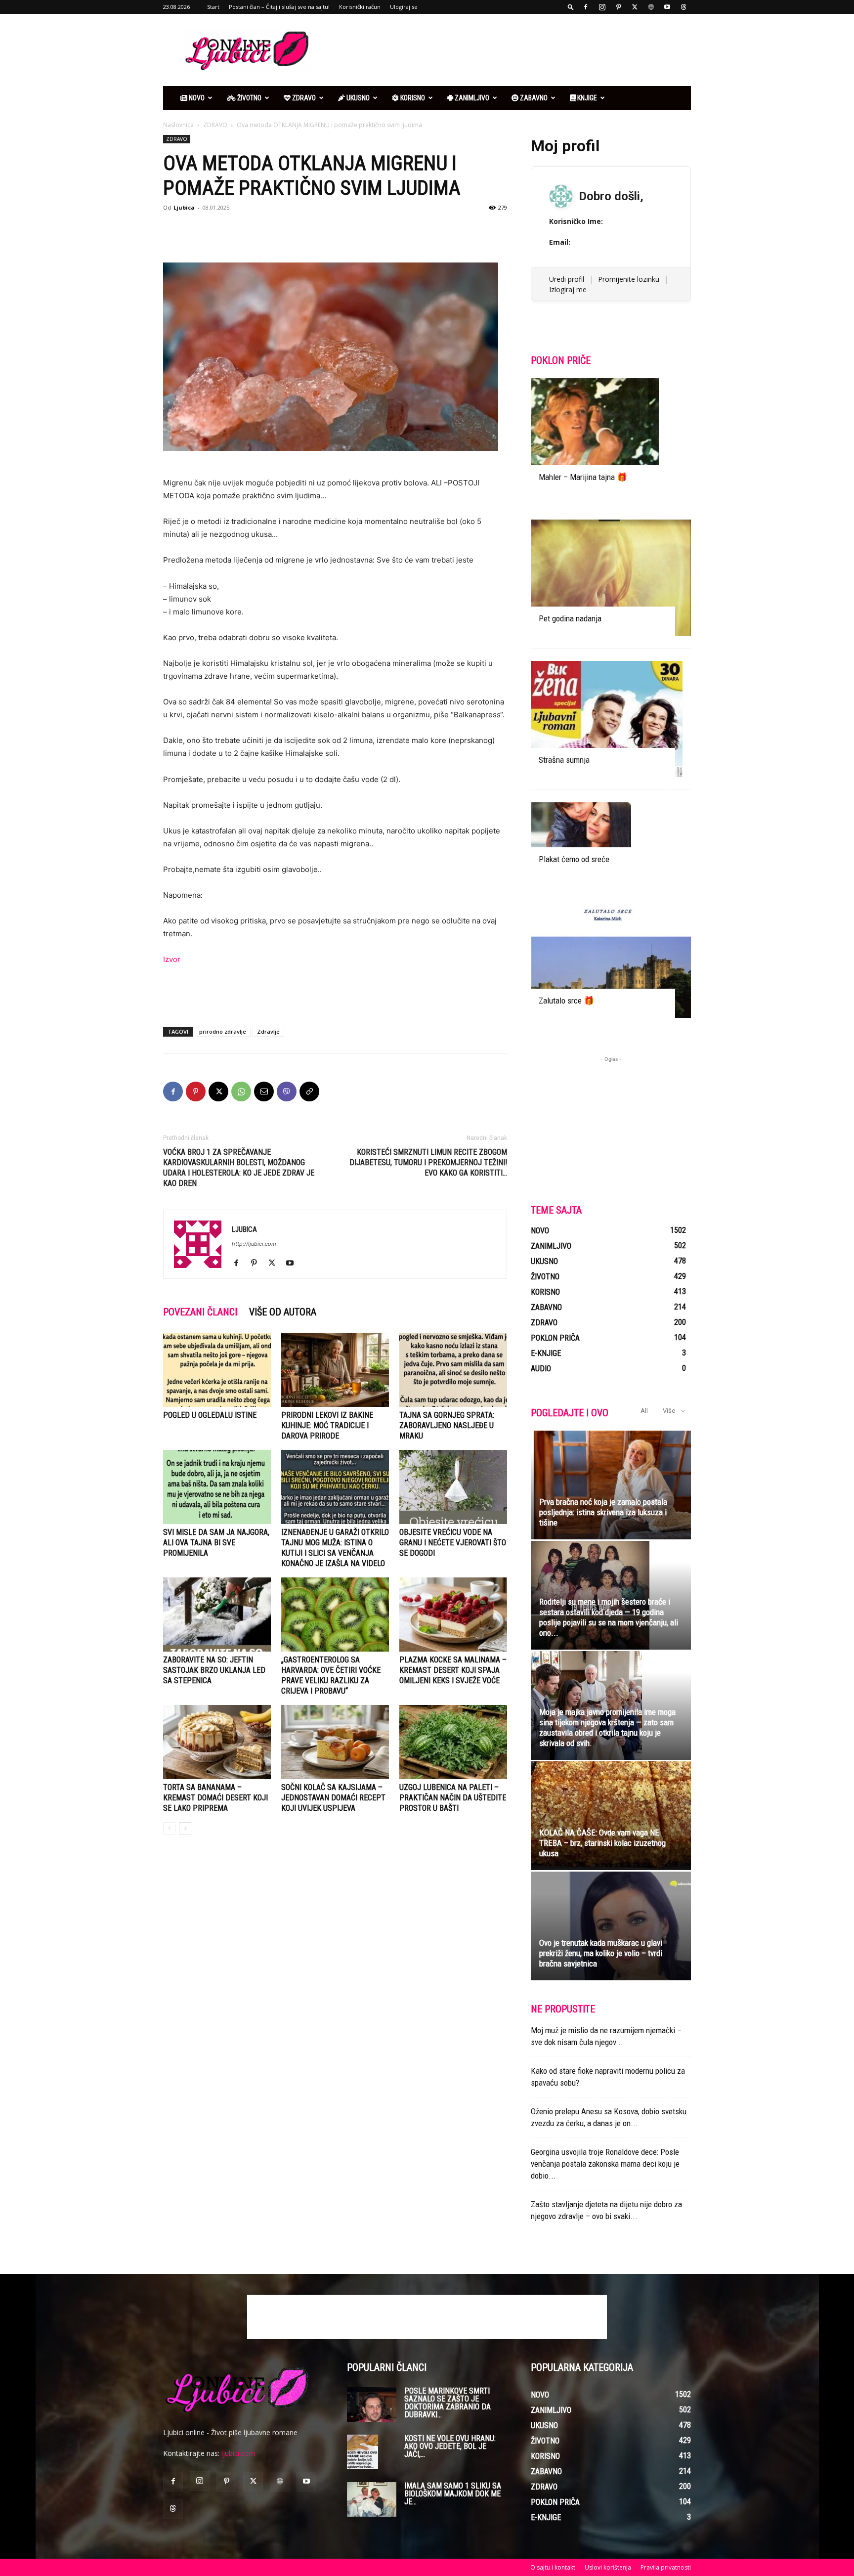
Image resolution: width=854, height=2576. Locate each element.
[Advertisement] (511, 50)
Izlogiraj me (568, 289)
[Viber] (287, 1092)
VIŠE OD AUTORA (283, 1312)
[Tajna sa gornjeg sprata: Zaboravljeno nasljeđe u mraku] (453, 1370)
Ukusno (357, 98)
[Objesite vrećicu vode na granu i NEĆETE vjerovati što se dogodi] (453, 1487)
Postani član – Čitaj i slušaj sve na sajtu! (279, 7)
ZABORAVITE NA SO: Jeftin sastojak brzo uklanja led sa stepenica (214, 1670)
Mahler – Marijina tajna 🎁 (583, 477)
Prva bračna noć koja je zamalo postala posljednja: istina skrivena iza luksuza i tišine (603, 1512)
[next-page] (185, 1828)
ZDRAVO (215, 125)
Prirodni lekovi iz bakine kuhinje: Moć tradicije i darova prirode (327, 1425)
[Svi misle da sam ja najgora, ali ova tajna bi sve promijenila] (217, 1487)
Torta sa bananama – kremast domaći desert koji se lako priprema (215, 1798)
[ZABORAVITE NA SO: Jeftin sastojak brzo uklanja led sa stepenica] (217, 1615)
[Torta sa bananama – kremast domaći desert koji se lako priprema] (217, 1742)
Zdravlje (268, 1031)
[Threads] (683, 7)
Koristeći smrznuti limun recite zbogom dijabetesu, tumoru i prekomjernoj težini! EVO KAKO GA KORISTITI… (428, 1162)
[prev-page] (169, 1828)
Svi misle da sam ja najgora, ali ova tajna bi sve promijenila (216, 1543)
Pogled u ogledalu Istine (210, 1415)
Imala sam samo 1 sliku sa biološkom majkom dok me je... (453, 2494)
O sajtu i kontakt (553, 2567)
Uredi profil (567, 279)
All (644, 1411)
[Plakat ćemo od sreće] (611, 839)
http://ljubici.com (254, 1244)
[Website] (651, 7)
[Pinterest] (618, 7)
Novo (196, 98)
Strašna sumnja (564, 760)
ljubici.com (238, 2453)
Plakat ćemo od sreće (574, 859)
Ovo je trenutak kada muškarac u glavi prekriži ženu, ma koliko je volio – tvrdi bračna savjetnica (601, 1953)
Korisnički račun (360, 7)
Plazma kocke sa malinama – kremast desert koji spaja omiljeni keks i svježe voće (453, 1670)
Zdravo (303, 98)
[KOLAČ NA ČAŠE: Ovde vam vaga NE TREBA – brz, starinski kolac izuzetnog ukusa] (611, 1816)
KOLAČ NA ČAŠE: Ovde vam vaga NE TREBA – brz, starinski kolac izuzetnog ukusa (602, 1843)
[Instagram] (602, 7)
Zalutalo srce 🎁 (566, 1001)
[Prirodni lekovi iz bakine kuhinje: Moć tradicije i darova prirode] (335, 1370)
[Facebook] (586, 7)
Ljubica (184, 207)
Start (213, 7)
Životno (249, 98)
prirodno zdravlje (223, 1031)
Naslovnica (178, 125)
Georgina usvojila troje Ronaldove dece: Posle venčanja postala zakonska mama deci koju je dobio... (605, 2164)
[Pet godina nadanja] (611, 578)
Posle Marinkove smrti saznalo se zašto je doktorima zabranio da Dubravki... (448, 2403)
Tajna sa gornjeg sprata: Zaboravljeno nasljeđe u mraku (447, 1425)
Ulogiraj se (404, 7)
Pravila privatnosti (666, 2567)
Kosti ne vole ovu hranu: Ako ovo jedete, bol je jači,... (450, 2446)
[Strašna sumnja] (611, 719)
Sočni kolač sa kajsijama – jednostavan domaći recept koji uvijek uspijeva (333, 1798)
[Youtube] (667, 7)
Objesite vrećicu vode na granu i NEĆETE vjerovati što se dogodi (453, 1543)
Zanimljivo (471, 98)
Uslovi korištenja (608, 2567)
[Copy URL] (309, 1092)
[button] (571, 7)
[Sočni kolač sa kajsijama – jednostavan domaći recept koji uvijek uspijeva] (335, 1742)
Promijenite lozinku (629, 279)
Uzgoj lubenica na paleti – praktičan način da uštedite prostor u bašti (453, 1798)
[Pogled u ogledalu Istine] (217, 1370)
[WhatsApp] (241, 1092)
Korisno (412, 98)
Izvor (172, 959)
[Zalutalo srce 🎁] (611, 960)
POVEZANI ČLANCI (200, 1312)
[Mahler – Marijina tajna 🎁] (611, 436)
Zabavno (533, 98)
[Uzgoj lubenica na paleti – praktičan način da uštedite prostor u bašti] (453, 1742)
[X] (635, 7)
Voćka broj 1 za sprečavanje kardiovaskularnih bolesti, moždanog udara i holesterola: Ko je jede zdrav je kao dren (239, 1168)
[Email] (264, 1092)
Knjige (586, 98)
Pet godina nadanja (570, 618)
